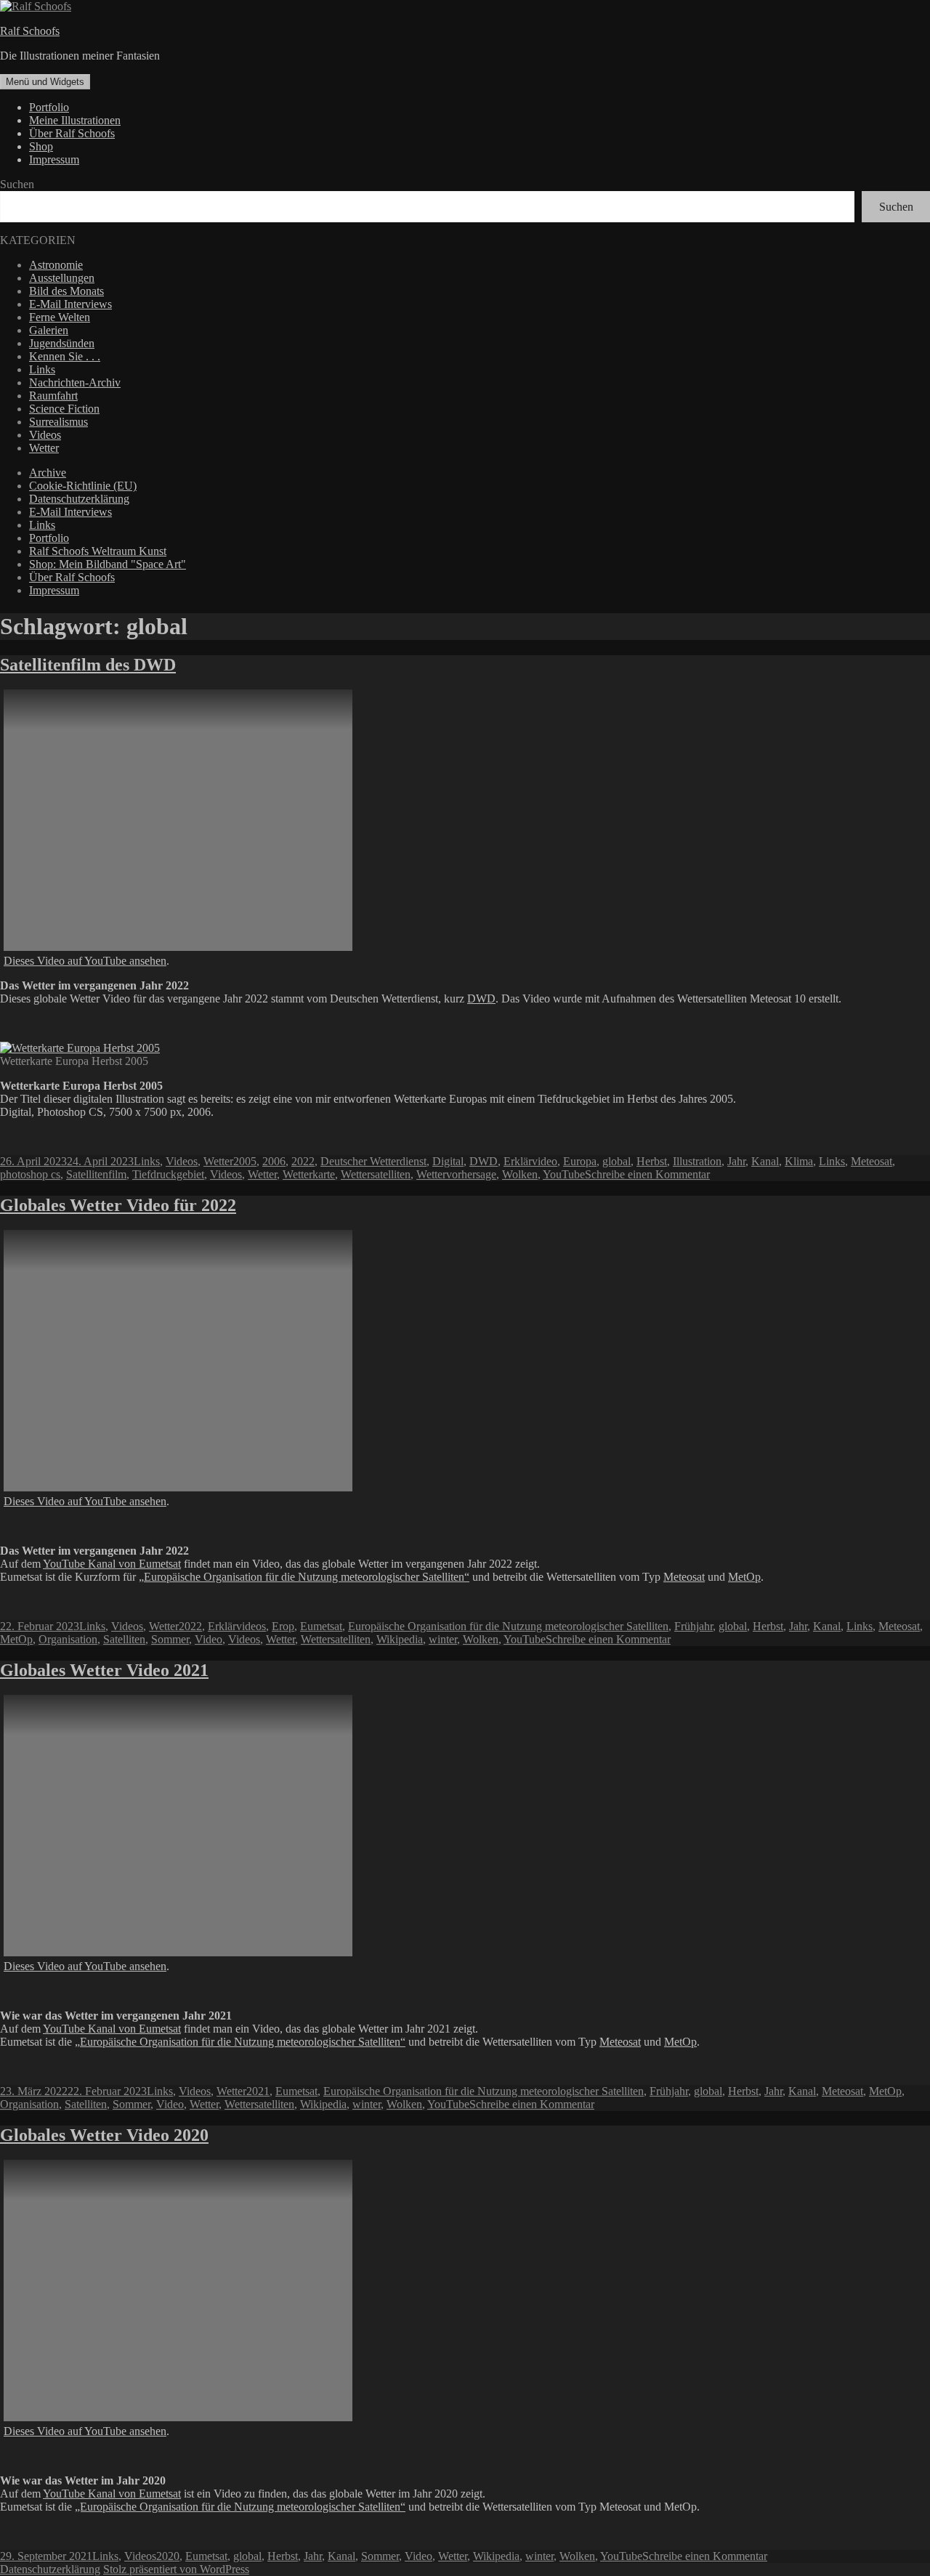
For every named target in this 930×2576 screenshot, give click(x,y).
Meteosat (872, 1161)
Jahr (736, 1161)
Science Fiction (64, 409)
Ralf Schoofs (30, 31)
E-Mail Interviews (70, 304)
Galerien (49, 330)
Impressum (54, 159)
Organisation (68, 1639)
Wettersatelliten (376, 1174)
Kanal (765, 1161)
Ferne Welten (60, 317)
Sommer (170, 1639)
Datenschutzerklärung (79, 499)
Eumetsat (321, 1626)
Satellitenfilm (96, 1174)
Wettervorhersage (456, 1174)
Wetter (44, 448)
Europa (580, 1161)
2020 (168, 2556)
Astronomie (56, 265)
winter (443, 1639)
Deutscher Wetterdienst (373, 1161)
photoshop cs (30, 1174)
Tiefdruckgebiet (168, 1174)
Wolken (520, 1174)
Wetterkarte (309, 1174)
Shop (41, 146)
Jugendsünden (62, 343)
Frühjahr (694, 1626)
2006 (274, 1161)
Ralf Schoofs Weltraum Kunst (98, 551)
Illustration (697, 1161)
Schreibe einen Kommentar (647, 1174)
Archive (48, 473)
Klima (799, 1161)
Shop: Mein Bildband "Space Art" (108, 564)
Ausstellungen (62, 278)
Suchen (17, 184)
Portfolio (49, 107)
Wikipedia (400, 1639)
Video (209, 1639)
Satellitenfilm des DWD (88, 665)
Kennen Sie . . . (65, 356)
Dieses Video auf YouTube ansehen (85, 961)
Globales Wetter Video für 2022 (118, 1205)
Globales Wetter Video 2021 (104, 1670)
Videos (45, 435)
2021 (258, 2091)
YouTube (564, 1174)
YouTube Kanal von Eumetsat (112, 1564)
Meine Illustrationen (75, 120)
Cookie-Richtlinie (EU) (83, 486)
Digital (448, 1161)
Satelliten (124, 1639)
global (616, 1161)
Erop (283, 1626)
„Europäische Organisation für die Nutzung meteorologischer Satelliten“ (304, 1577)
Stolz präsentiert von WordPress (176, 2569)
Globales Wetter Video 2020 (104, 2135)
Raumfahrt (53, 396)
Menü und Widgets (45, 82)
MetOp (744, 1577)
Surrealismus (58, 422)
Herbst (652, 1161)
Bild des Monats (66, 291)
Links (42, 369)
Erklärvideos (237, 1626)
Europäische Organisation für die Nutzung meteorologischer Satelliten (508, 1626)
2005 (245, 1161)
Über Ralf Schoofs (72, 133)
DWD (481, 999)
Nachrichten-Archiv (75, 382)
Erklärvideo (530, 1161)
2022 (303, 1161)
